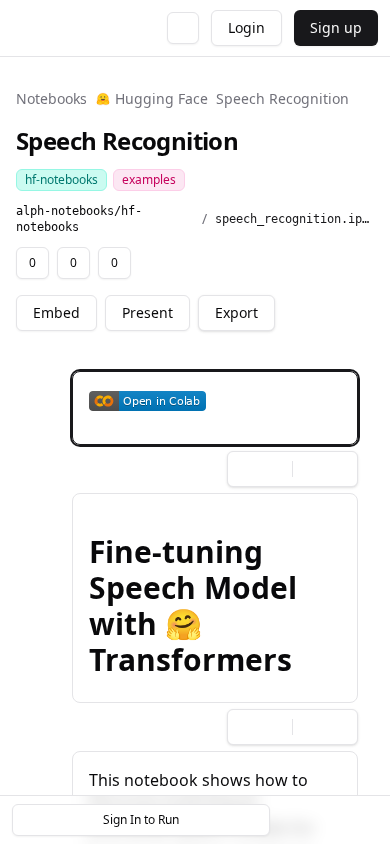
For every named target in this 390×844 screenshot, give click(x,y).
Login (246, 27)
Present (147, 312)
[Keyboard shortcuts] (362, 820)
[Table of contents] (328, 820)
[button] (215, 408)
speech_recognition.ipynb (294, 219)
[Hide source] (271, 390)
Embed (56, 312)
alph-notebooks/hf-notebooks (79, 219)
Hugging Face (161, 98)
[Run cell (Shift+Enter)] (239, 390)
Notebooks (51, 98)
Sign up (336, 27)
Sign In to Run (141, 819)
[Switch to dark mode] (183, 28)
